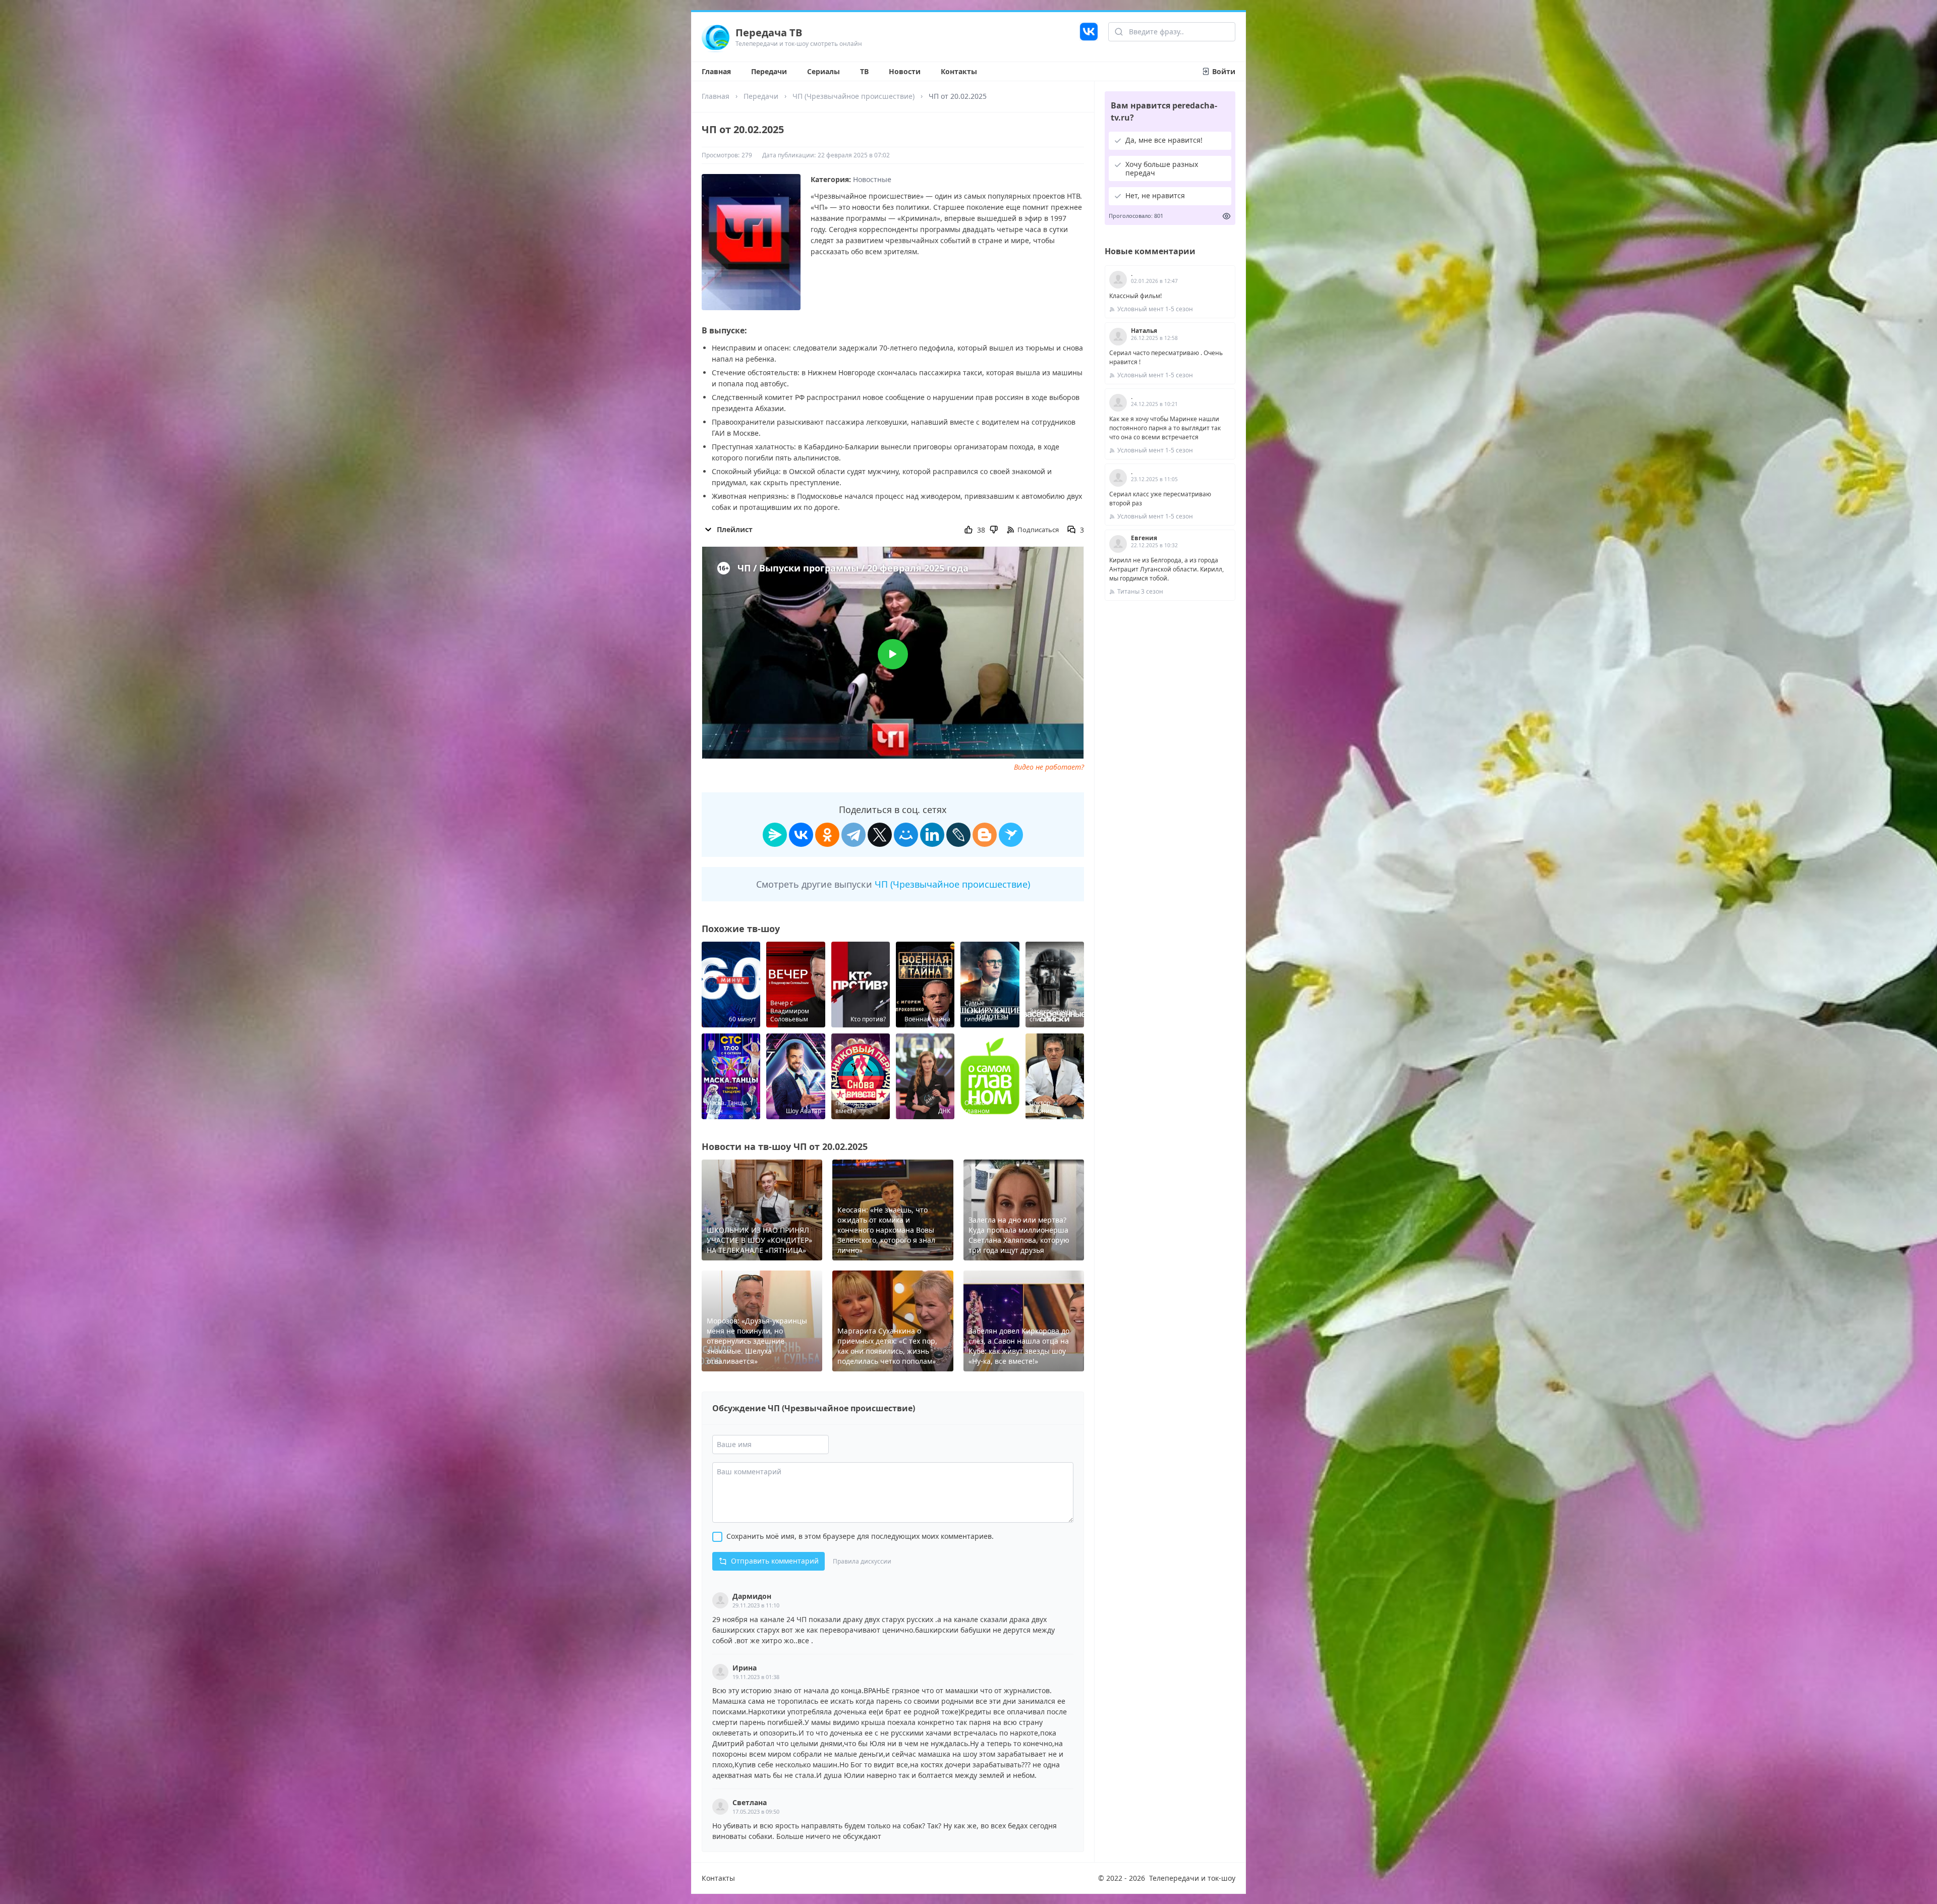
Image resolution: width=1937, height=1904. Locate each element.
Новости (905, 71)
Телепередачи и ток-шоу (1192, 1878)
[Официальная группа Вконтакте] (1089, 37)
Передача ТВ (769, 33)
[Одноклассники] (827, 835)
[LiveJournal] (958, 835)
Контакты (959, 71)
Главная (716, 71)
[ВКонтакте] (801, 835)
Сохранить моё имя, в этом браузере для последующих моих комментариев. (860, 1536)
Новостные (872, 179)
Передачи (769, 71)
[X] (880, 835)
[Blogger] (985, 835)
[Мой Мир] (906, 835)
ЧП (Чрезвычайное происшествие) (853, 96)
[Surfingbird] (1011, 835)
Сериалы (823, 71)
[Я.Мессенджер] (775, 835)
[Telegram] (853, 835)
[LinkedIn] (932, 835)
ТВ (864, 71)
